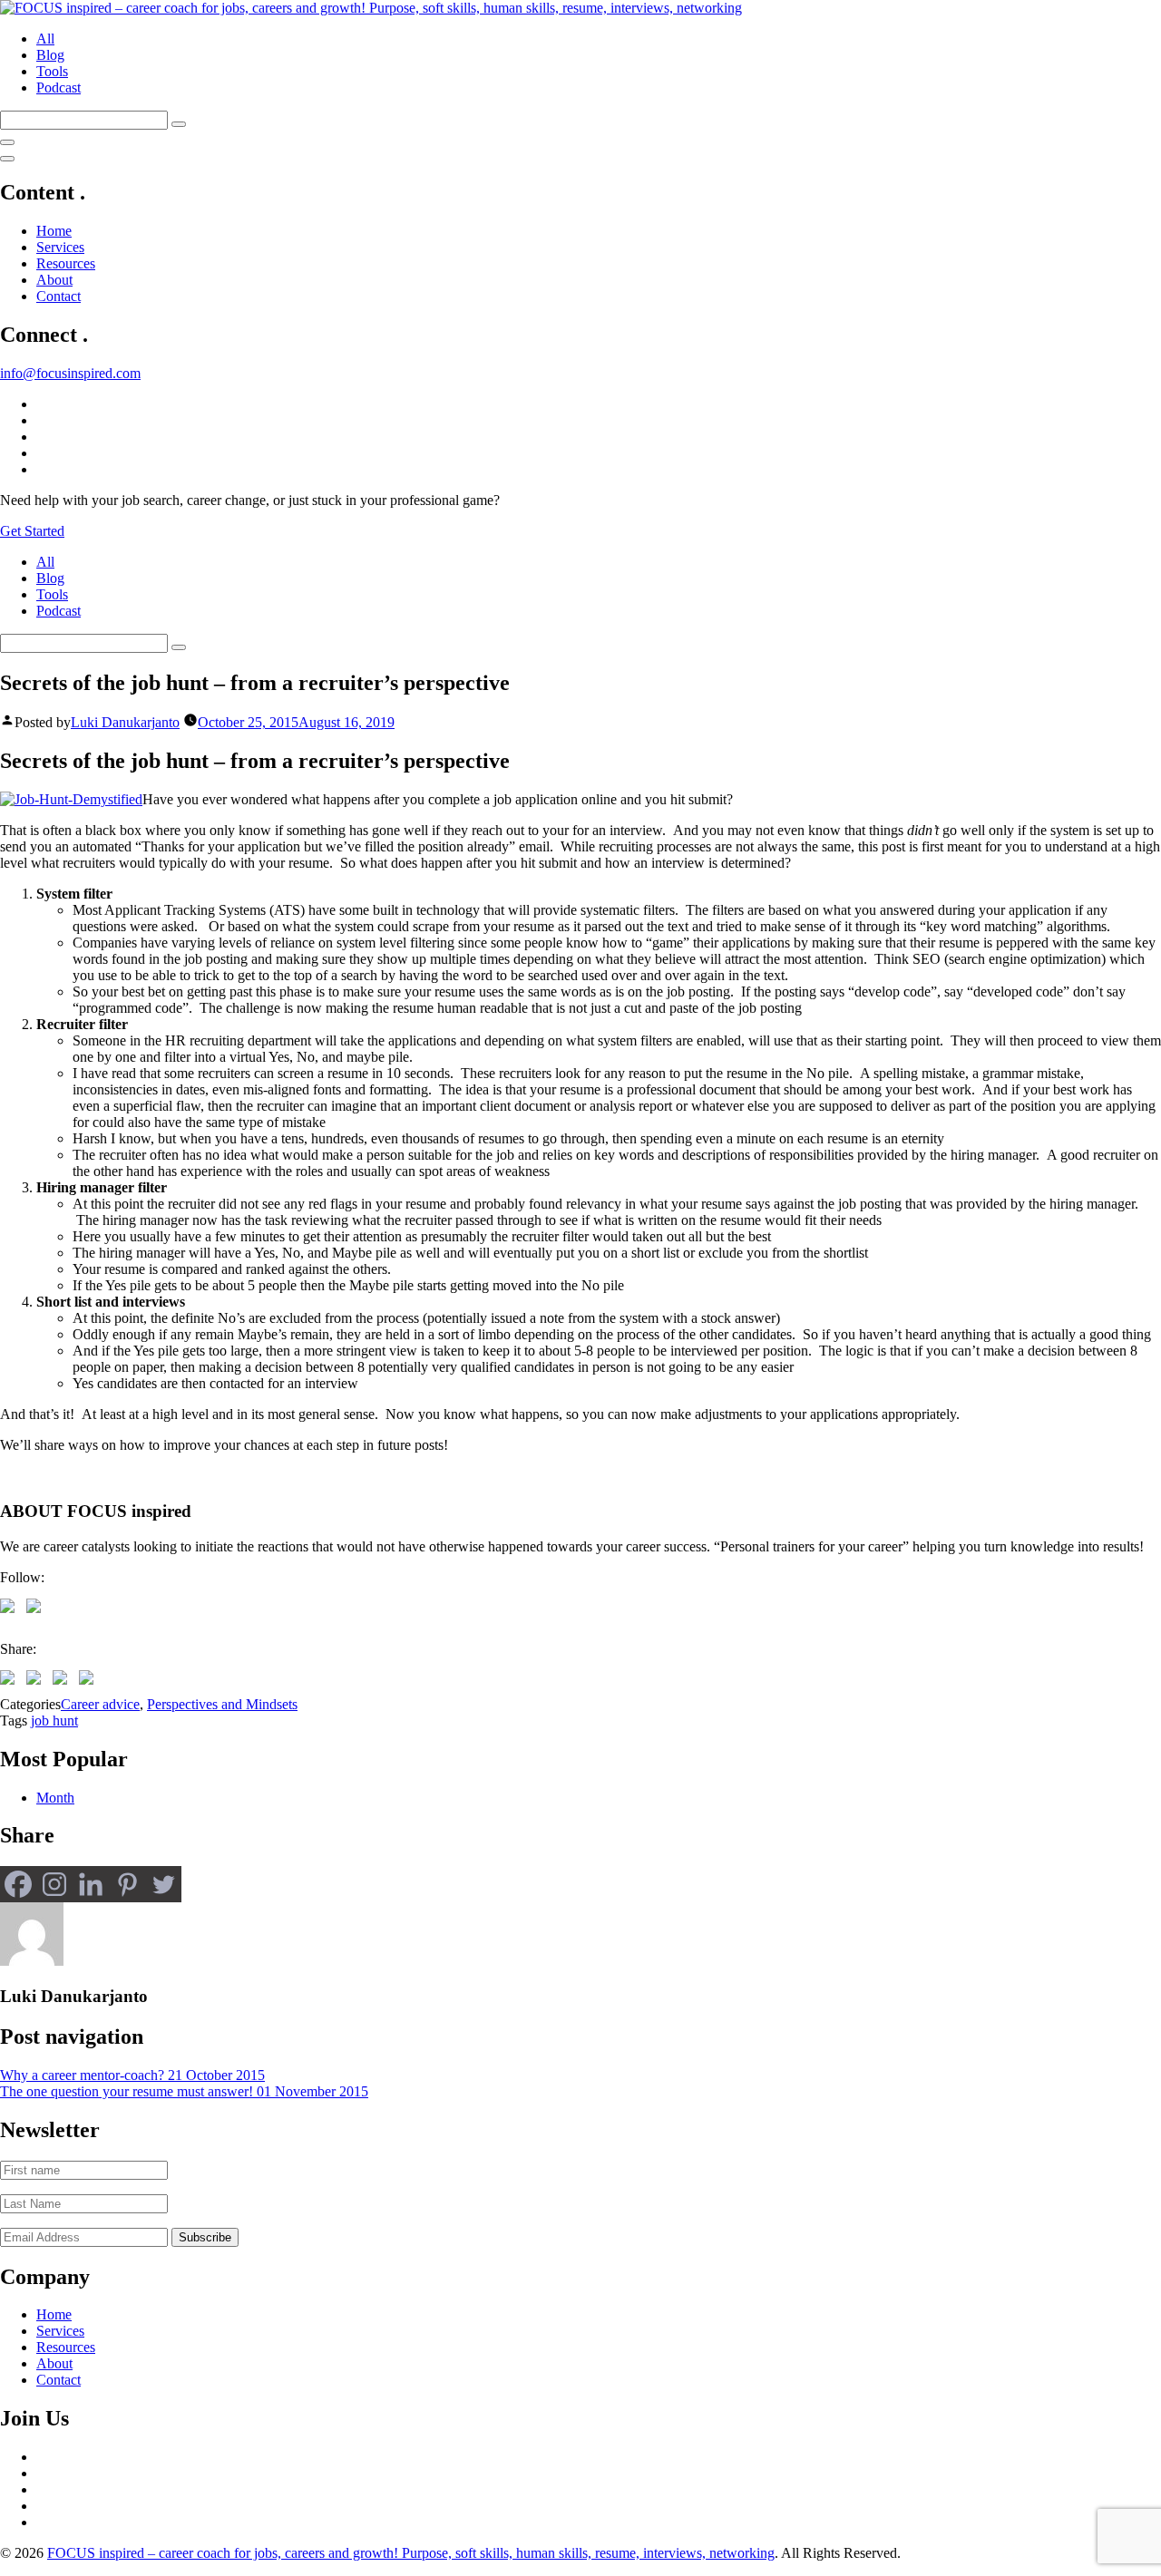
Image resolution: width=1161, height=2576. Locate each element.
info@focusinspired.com (70, 373)
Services (60, 247)
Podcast (59, 87)
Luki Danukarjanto (125, 722)
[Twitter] (163, 1884)
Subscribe (205, 2237)
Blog (50, 55)
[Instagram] (54, 1884)
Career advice (100, 1704)
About (54, 280)
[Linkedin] (91, 1884)
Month (55, 1798)
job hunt (54, 1721)
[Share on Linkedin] (63, 1681)
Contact (59, 296)
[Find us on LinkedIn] (37, 1609)
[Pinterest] (127, 1884)
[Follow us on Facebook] (11, 1609)
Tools (52, 71)
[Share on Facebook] (11, 1681)
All (45, 39)
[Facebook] (18, 1884)
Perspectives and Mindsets (222, 1704)
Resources (66, 263)
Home (54, 231)
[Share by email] (90, 1681)
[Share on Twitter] (37, 1681)
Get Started (32, 531)
